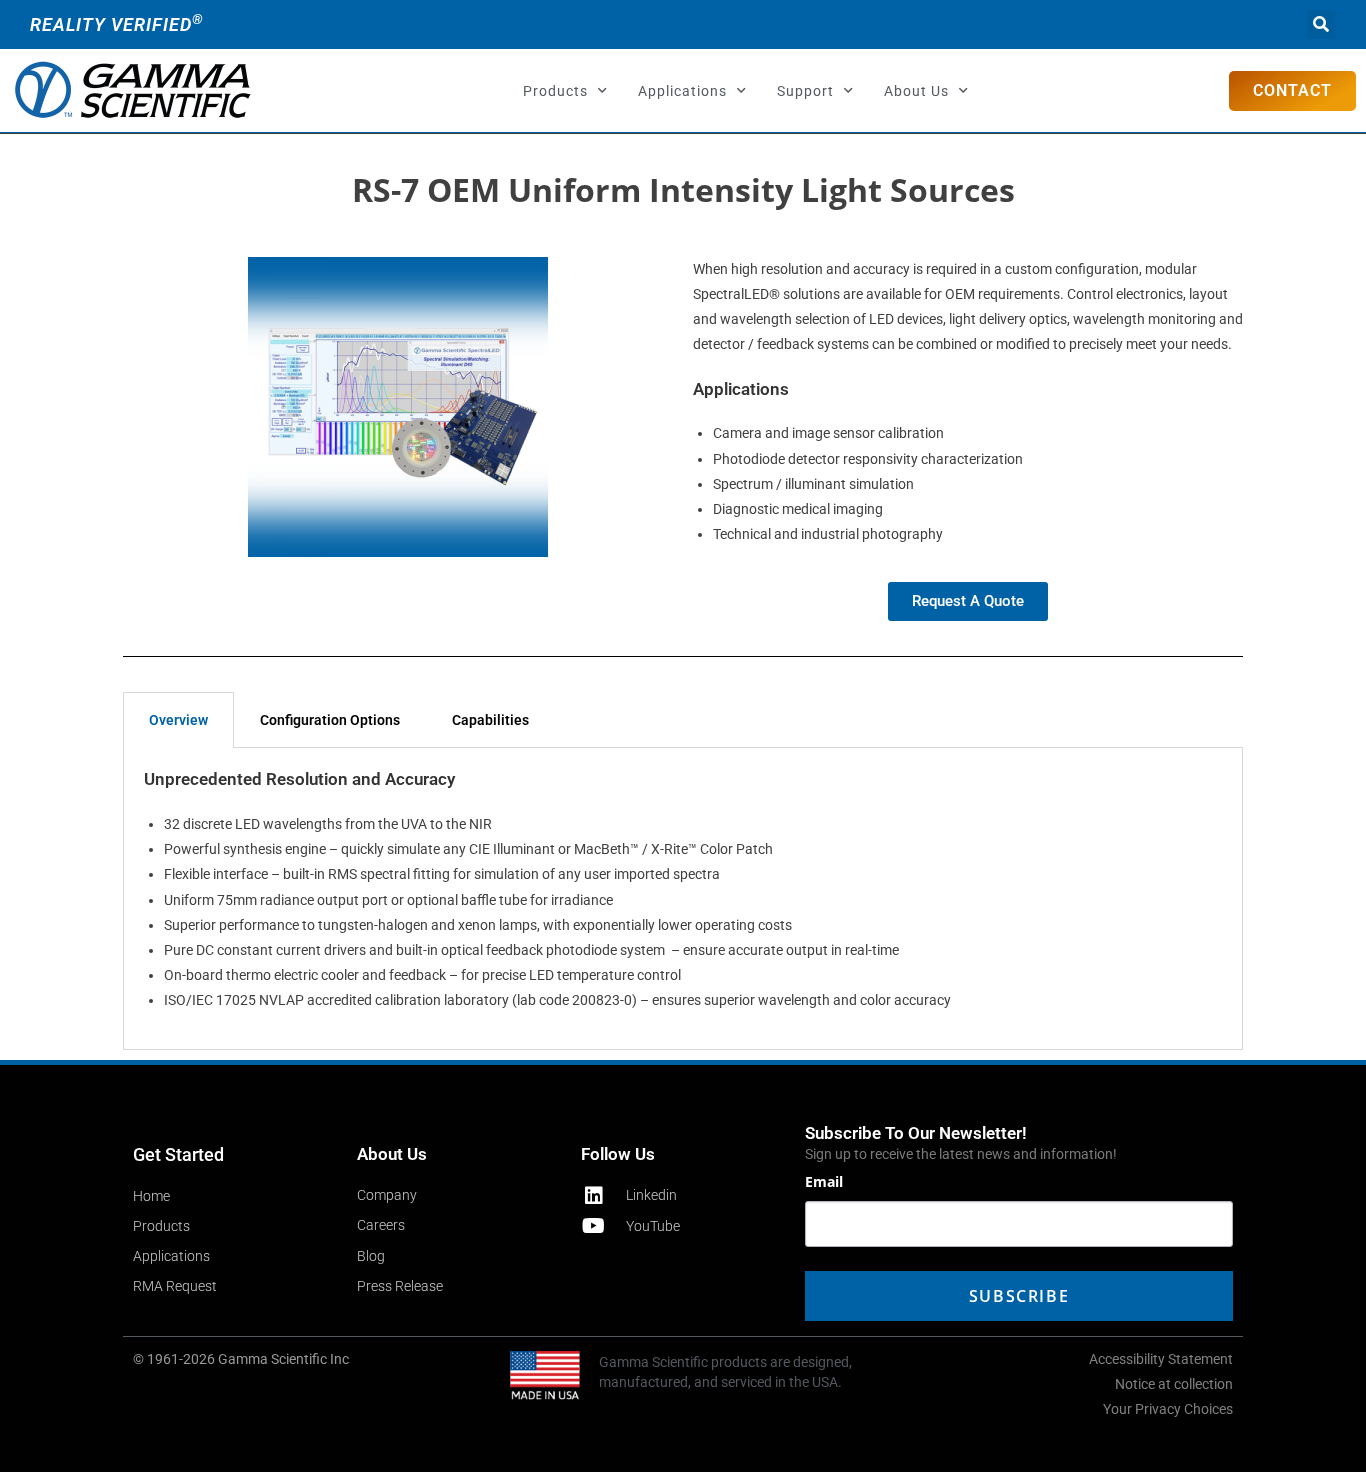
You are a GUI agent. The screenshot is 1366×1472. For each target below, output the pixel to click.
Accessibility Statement (1161, 1359)
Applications (682, 91)
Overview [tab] (178, 720)
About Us (916, 91)
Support (805, 91)
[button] (1321, 24)
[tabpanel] (683, 898)
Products (555, 91)
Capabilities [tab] (490, 720)
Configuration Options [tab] (330, 720)
